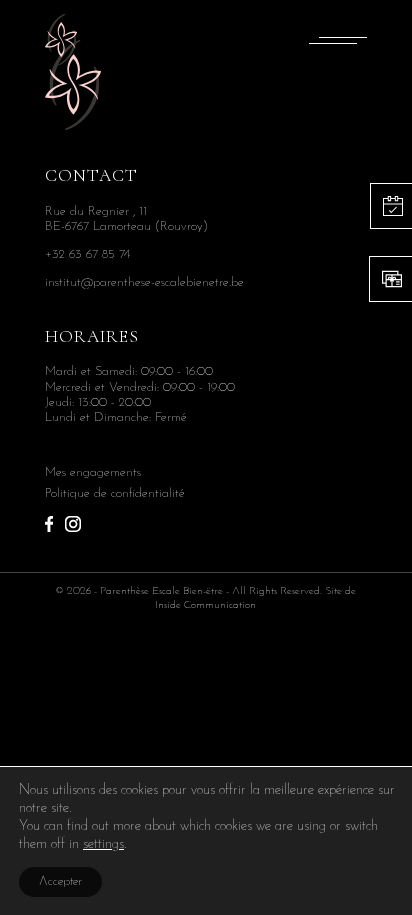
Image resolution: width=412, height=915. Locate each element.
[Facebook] (49, 522)
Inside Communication (205, 605)
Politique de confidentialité (115, 493)
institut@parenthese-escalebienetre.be (144, 282)
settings (103, 844)
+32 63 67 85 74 (87, 254)
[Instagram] (73, 522)
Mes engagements (93, 472)
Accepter (60, 882)
